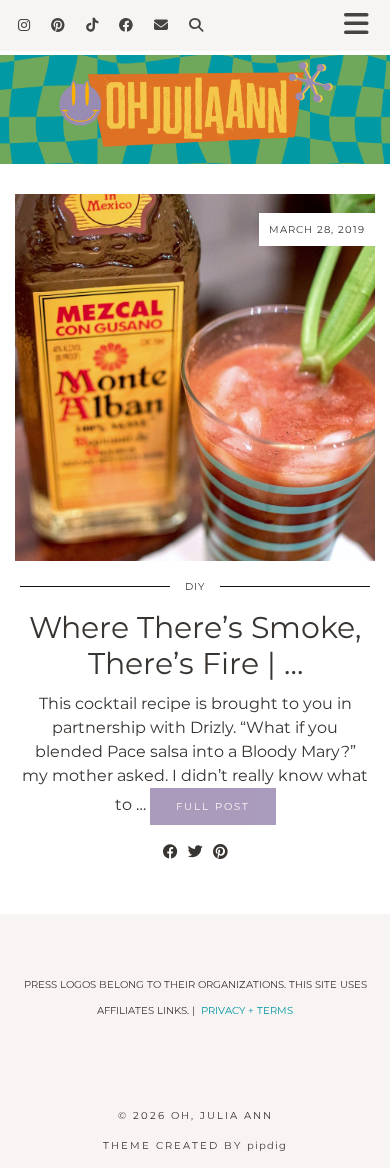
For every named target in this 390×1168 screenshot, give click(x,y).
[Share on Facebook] (170, 852)
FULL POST (213, 806)
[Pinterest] (58, 25)
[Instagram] (24, 25)
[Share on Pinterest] (220, 852)
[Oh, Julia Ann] (195, 94)
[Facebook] (126, 25)
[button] (363, 25)
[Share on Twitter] (195, 852)
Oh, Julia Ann (222, 1115)
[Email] (161, 25)
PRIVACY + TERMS (247, 1010)
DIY (195, 586)
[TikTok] (92, 25)
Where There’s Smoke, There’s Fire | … (195, 645)
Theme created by (195, 1145)
